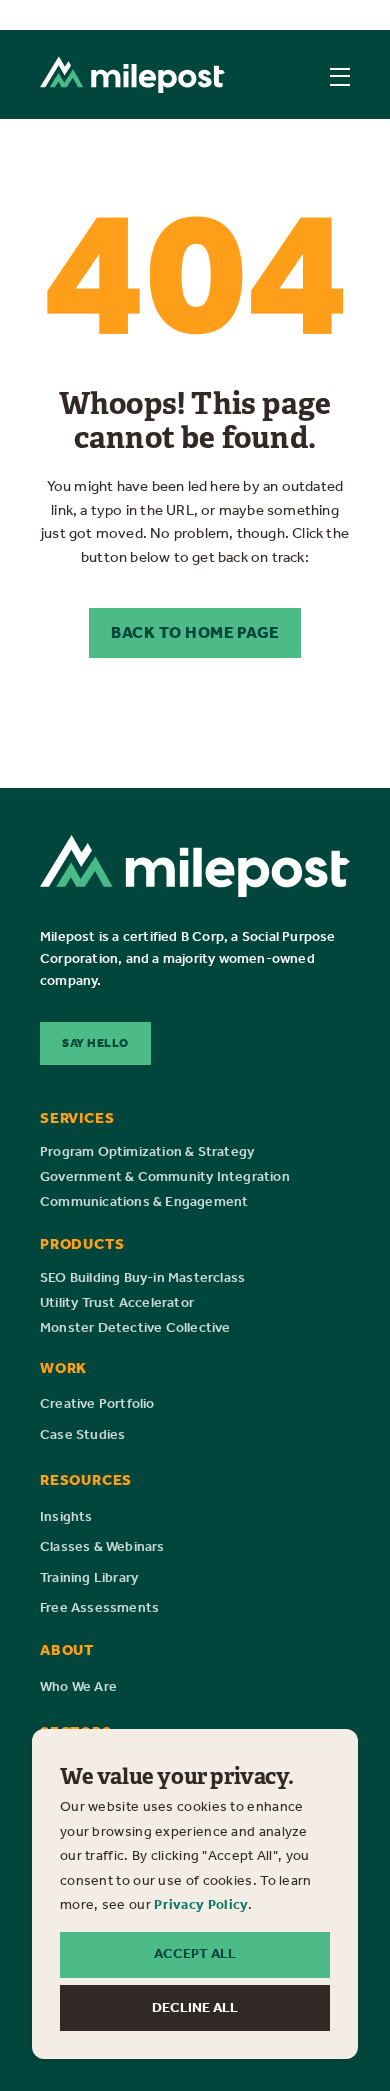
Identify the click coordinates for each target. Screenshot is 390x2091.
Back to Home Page (195, 632)
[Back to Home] (132, 74)
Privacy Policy (201, 1904)
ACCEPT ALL (195, 1953)
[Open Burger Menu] (340, 77)
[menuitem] (147, 1152)
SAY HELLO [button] (95, 1043)
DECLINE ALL (195, 2007)
